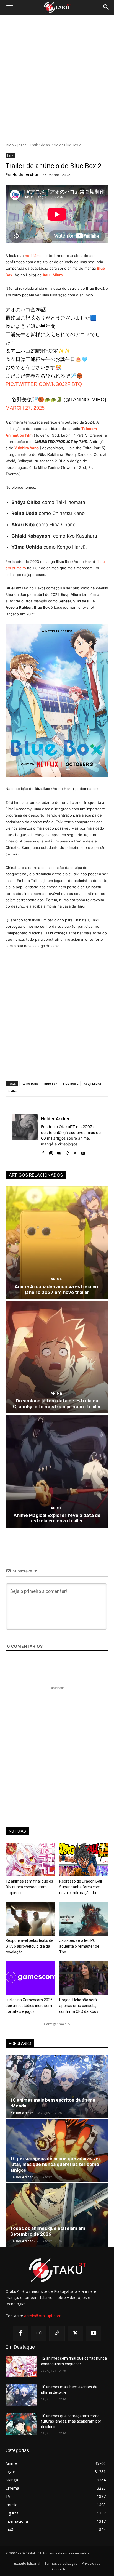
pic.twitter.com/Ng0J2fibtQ (44, 384)
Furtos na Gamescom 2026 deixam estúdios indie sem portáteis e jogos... (29, 2006)
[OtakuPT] (57, 8)
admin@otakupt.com (43, 2316)
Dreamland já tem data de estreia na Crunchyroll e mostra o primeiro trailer (57, 1403)
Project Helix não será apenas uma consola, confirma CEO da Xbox (79, 2006)
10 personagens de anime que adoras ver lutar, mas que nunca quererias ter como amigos (55, 2164)
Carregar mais (55, 2024)
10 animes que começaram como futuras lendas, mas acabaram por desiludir (71, 2421)
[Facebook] (43, 1152)
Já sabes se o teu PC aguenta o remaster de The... (79, 1946)
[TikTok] (67, 1152)
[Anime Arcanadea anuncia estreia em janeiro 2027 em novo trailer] (57, 1243)
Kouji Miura (92, 1084)
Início (10, 145)
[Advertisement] (57, 79)
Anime (56, 1279)
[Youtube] (83, 1152)
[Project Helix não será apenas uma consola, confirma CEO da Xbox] (84, 1978)
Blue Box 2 (71, 1084)
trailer (12, 1091)
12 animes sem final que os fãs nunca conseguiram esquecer (29, 1887)
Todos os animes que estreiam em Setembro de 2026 (48, 2231)
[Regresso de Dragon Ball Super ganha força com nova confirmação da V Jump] (84, 1859)
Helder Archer (25, 175)
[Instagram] (51, 1152)
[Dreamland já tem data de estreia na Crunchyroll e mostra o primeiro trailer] (57, 1357)
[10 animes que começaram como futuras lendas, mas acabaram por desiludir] (21, 2424)
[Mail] (59, 1152)
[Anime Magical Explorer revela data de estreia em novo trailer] (57, 1471)
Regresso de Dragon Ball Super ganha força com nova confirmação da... (81, 1887)
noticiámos (34, 256)
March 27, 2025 (25, 408)
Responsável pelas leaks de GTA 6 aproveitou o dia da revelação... (29, 1946)
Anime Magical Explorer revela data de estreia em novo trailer (57, 1518)
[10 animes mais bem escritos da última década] (57, 2086)
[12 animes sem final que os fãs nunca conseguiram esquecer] (30, 1859)
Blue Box (51, 1084)
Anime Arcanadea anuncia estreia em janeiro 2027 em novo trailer (57, 1289)
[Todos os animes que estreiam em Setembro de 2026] (57, 2215)
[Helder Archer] (25, 1135)
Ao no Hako (30, 1084)
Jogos (22, 145)
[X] (75, 1152)
